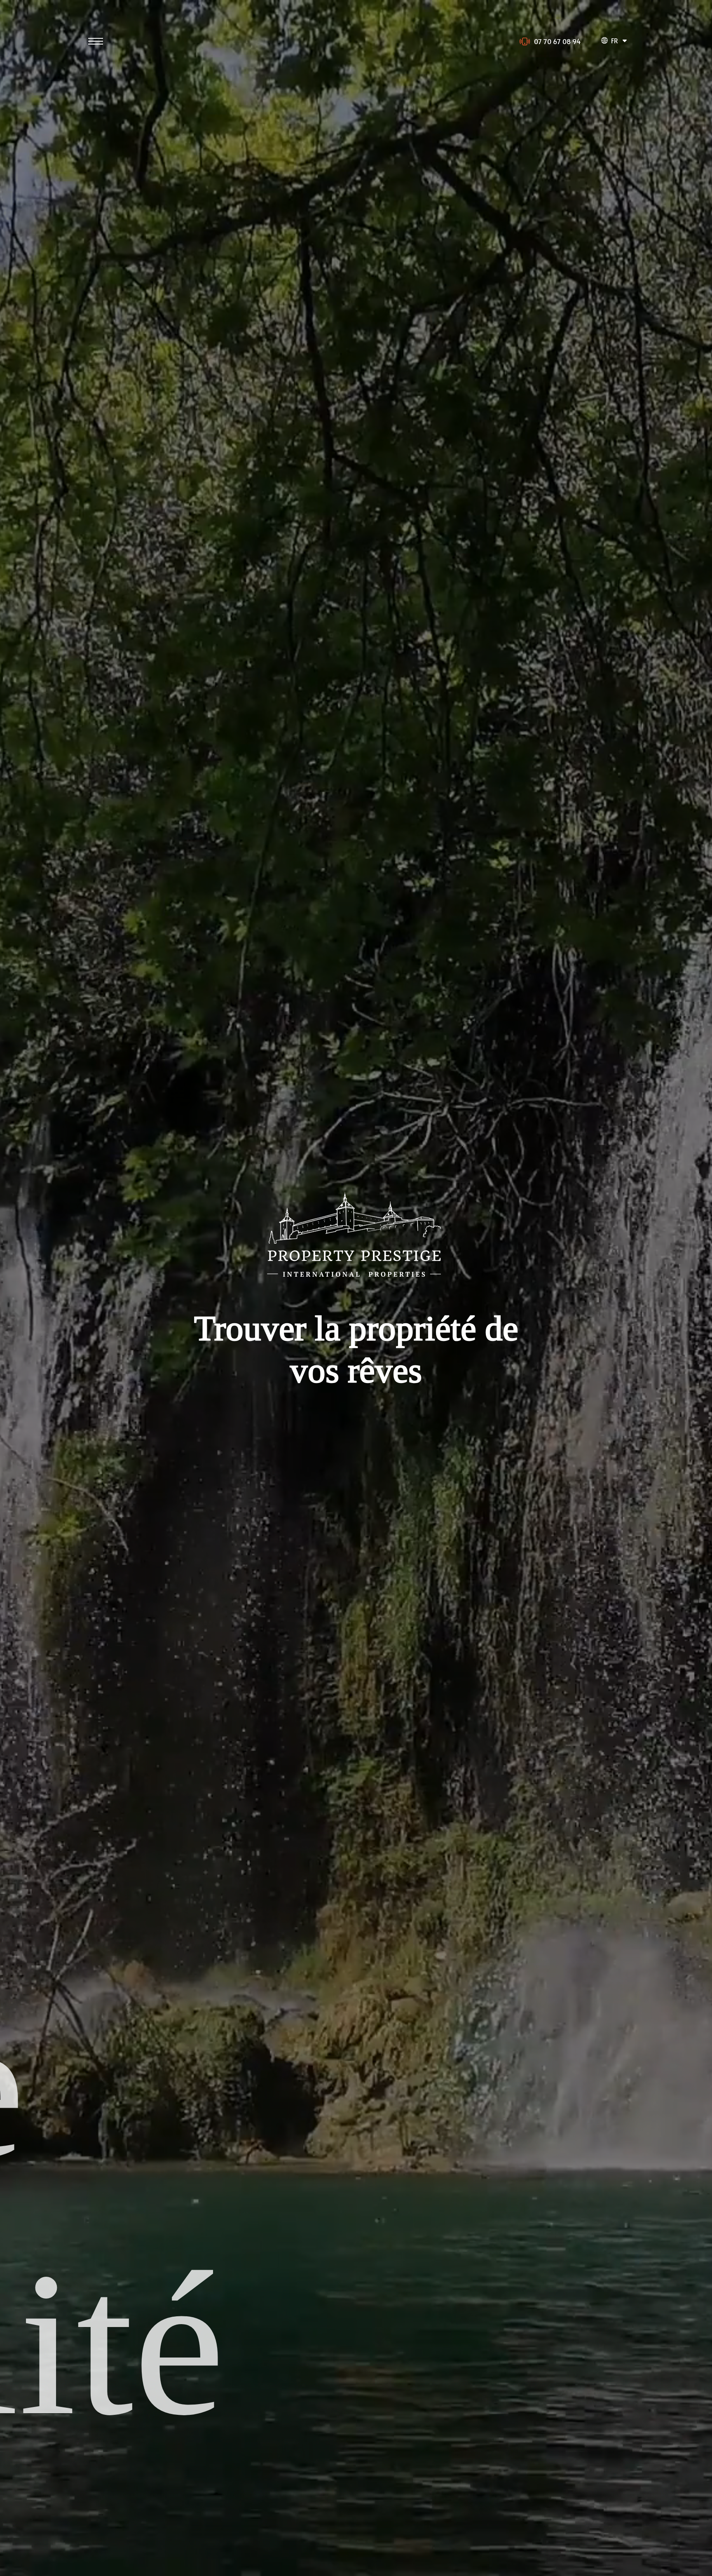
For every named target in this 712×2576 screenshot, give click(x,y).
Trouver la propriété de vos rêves (356, 1349)
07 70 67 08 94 (557, 41)
